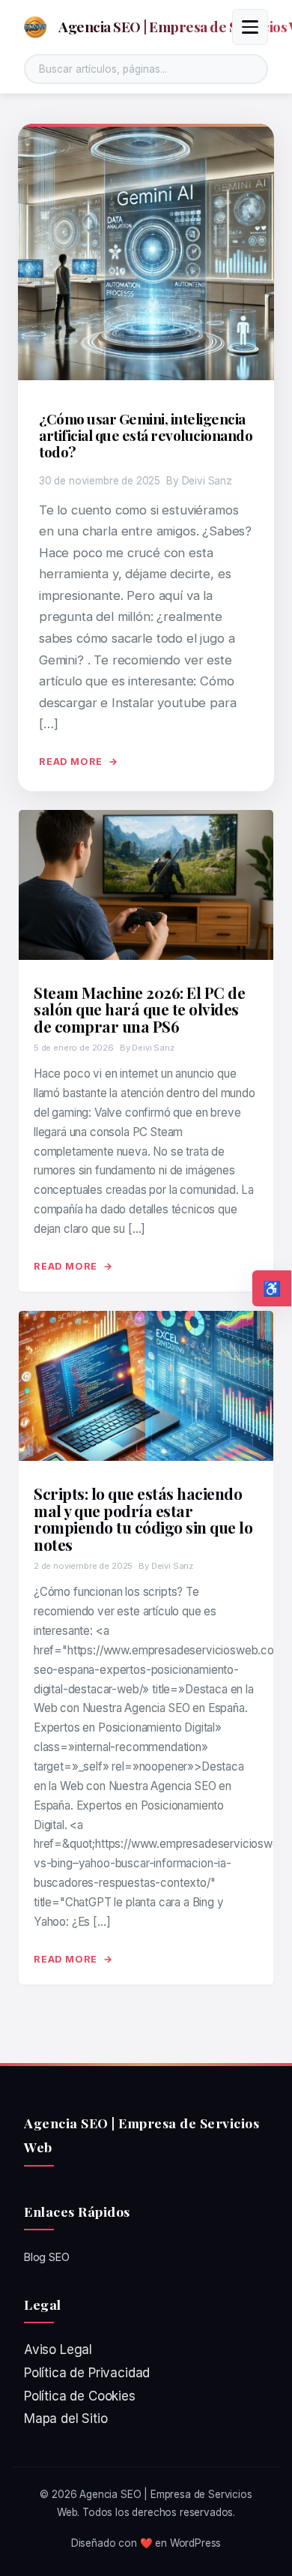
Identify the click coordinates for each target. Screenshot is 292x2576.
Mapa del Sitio (66, 2419)
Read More (71, 762)
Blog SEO (47, 2257)
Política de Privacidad (87, 2373)
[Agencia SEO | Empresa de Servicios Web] (35, 27)
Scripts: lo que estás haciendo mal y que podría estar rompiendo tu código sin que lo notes (143, 1518)
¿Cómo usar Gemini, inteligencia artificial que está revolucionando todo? (146, 435)
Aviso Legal (58, 2350)
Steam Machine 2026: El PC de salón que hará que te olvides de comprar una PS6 (139, 1009)
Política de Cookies (80, 2396)
